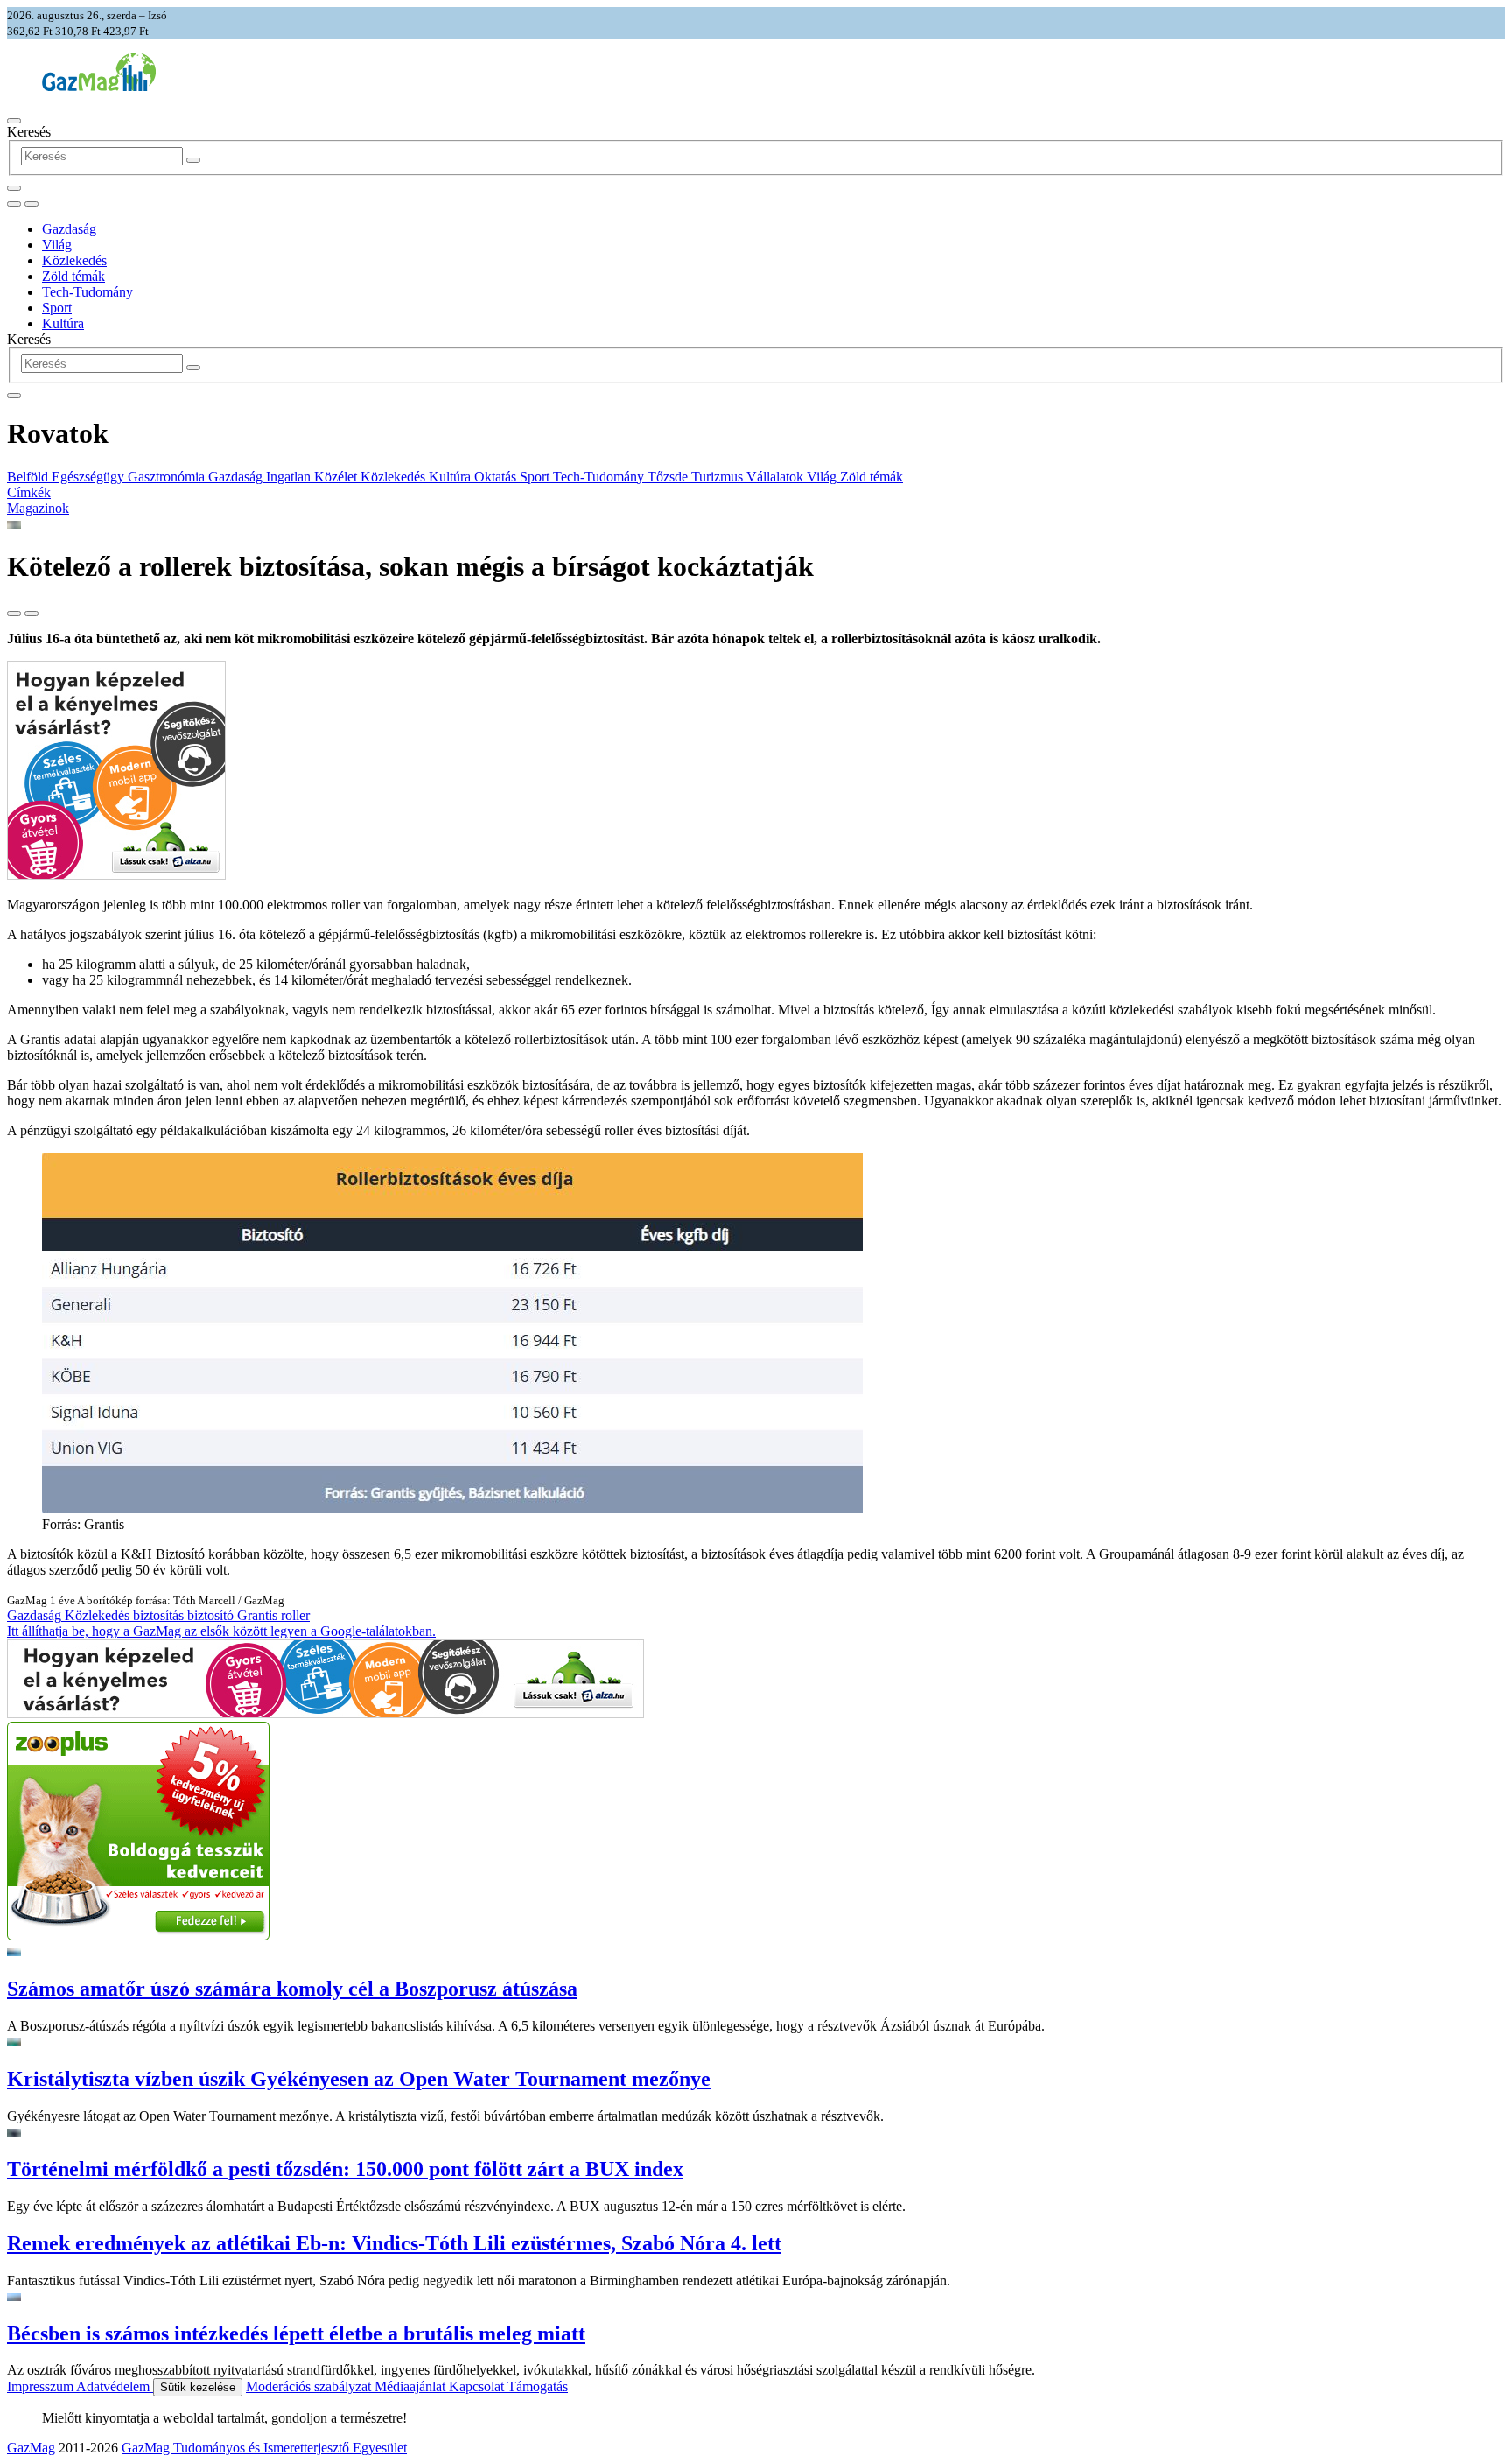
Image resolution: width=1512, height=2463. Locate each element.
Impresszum (42, 2386)
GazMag (31, 2448)
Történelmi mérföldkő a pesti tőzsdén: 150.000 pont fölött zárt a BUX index (345, 2169)
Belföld (29, 477)
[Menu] (14, 121)
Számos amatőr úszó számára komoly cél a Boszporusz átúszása (292, 1989)
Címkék (29, 492)
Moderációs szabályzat (310, 2386)
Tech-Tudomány (87, 292)
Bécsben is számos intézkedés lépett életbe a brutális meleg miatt (296, 2333)
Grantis (259, 1615)
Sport (57, 308)
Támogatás (538, 2386)
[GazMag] (99, 86)
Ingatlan (290, 477)
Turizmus (719, 477)
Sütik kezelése (198, 2387)
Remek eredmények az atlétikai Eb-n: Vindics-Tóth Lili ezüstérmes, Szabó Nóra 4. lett (394, 2243)
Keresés (29, 132)
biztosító (212, 1615)
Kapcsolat (478, 2386)
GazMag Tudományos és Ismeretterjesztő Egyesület (264, 2448)
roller (295, 1615)
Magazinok (38, 508)
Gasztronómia (168, 477)
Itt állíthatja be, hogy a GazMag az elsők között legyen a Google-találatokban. (221, 1631)
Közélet (337, 477)
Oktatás (497, 477)
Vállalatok (777, 477)
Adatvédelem (115, 2386)
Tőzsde (669, 477)
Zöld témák (73, 276)
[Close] (14, 396)
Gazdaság (69, 229)
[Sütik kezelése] (31, 204)
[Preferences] (14, 188)
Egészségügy (90, 477)
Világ (57, 245)
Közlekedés (74, 260)
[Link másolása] (14, 614)
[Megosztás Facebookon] (31, 614)
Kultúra (63, 323)
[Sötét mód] (14, 204)
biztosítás (160, 1615)
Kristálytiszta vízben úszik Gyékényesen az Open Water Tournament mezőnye (359, 2079)
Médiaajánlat (412, 2386)
